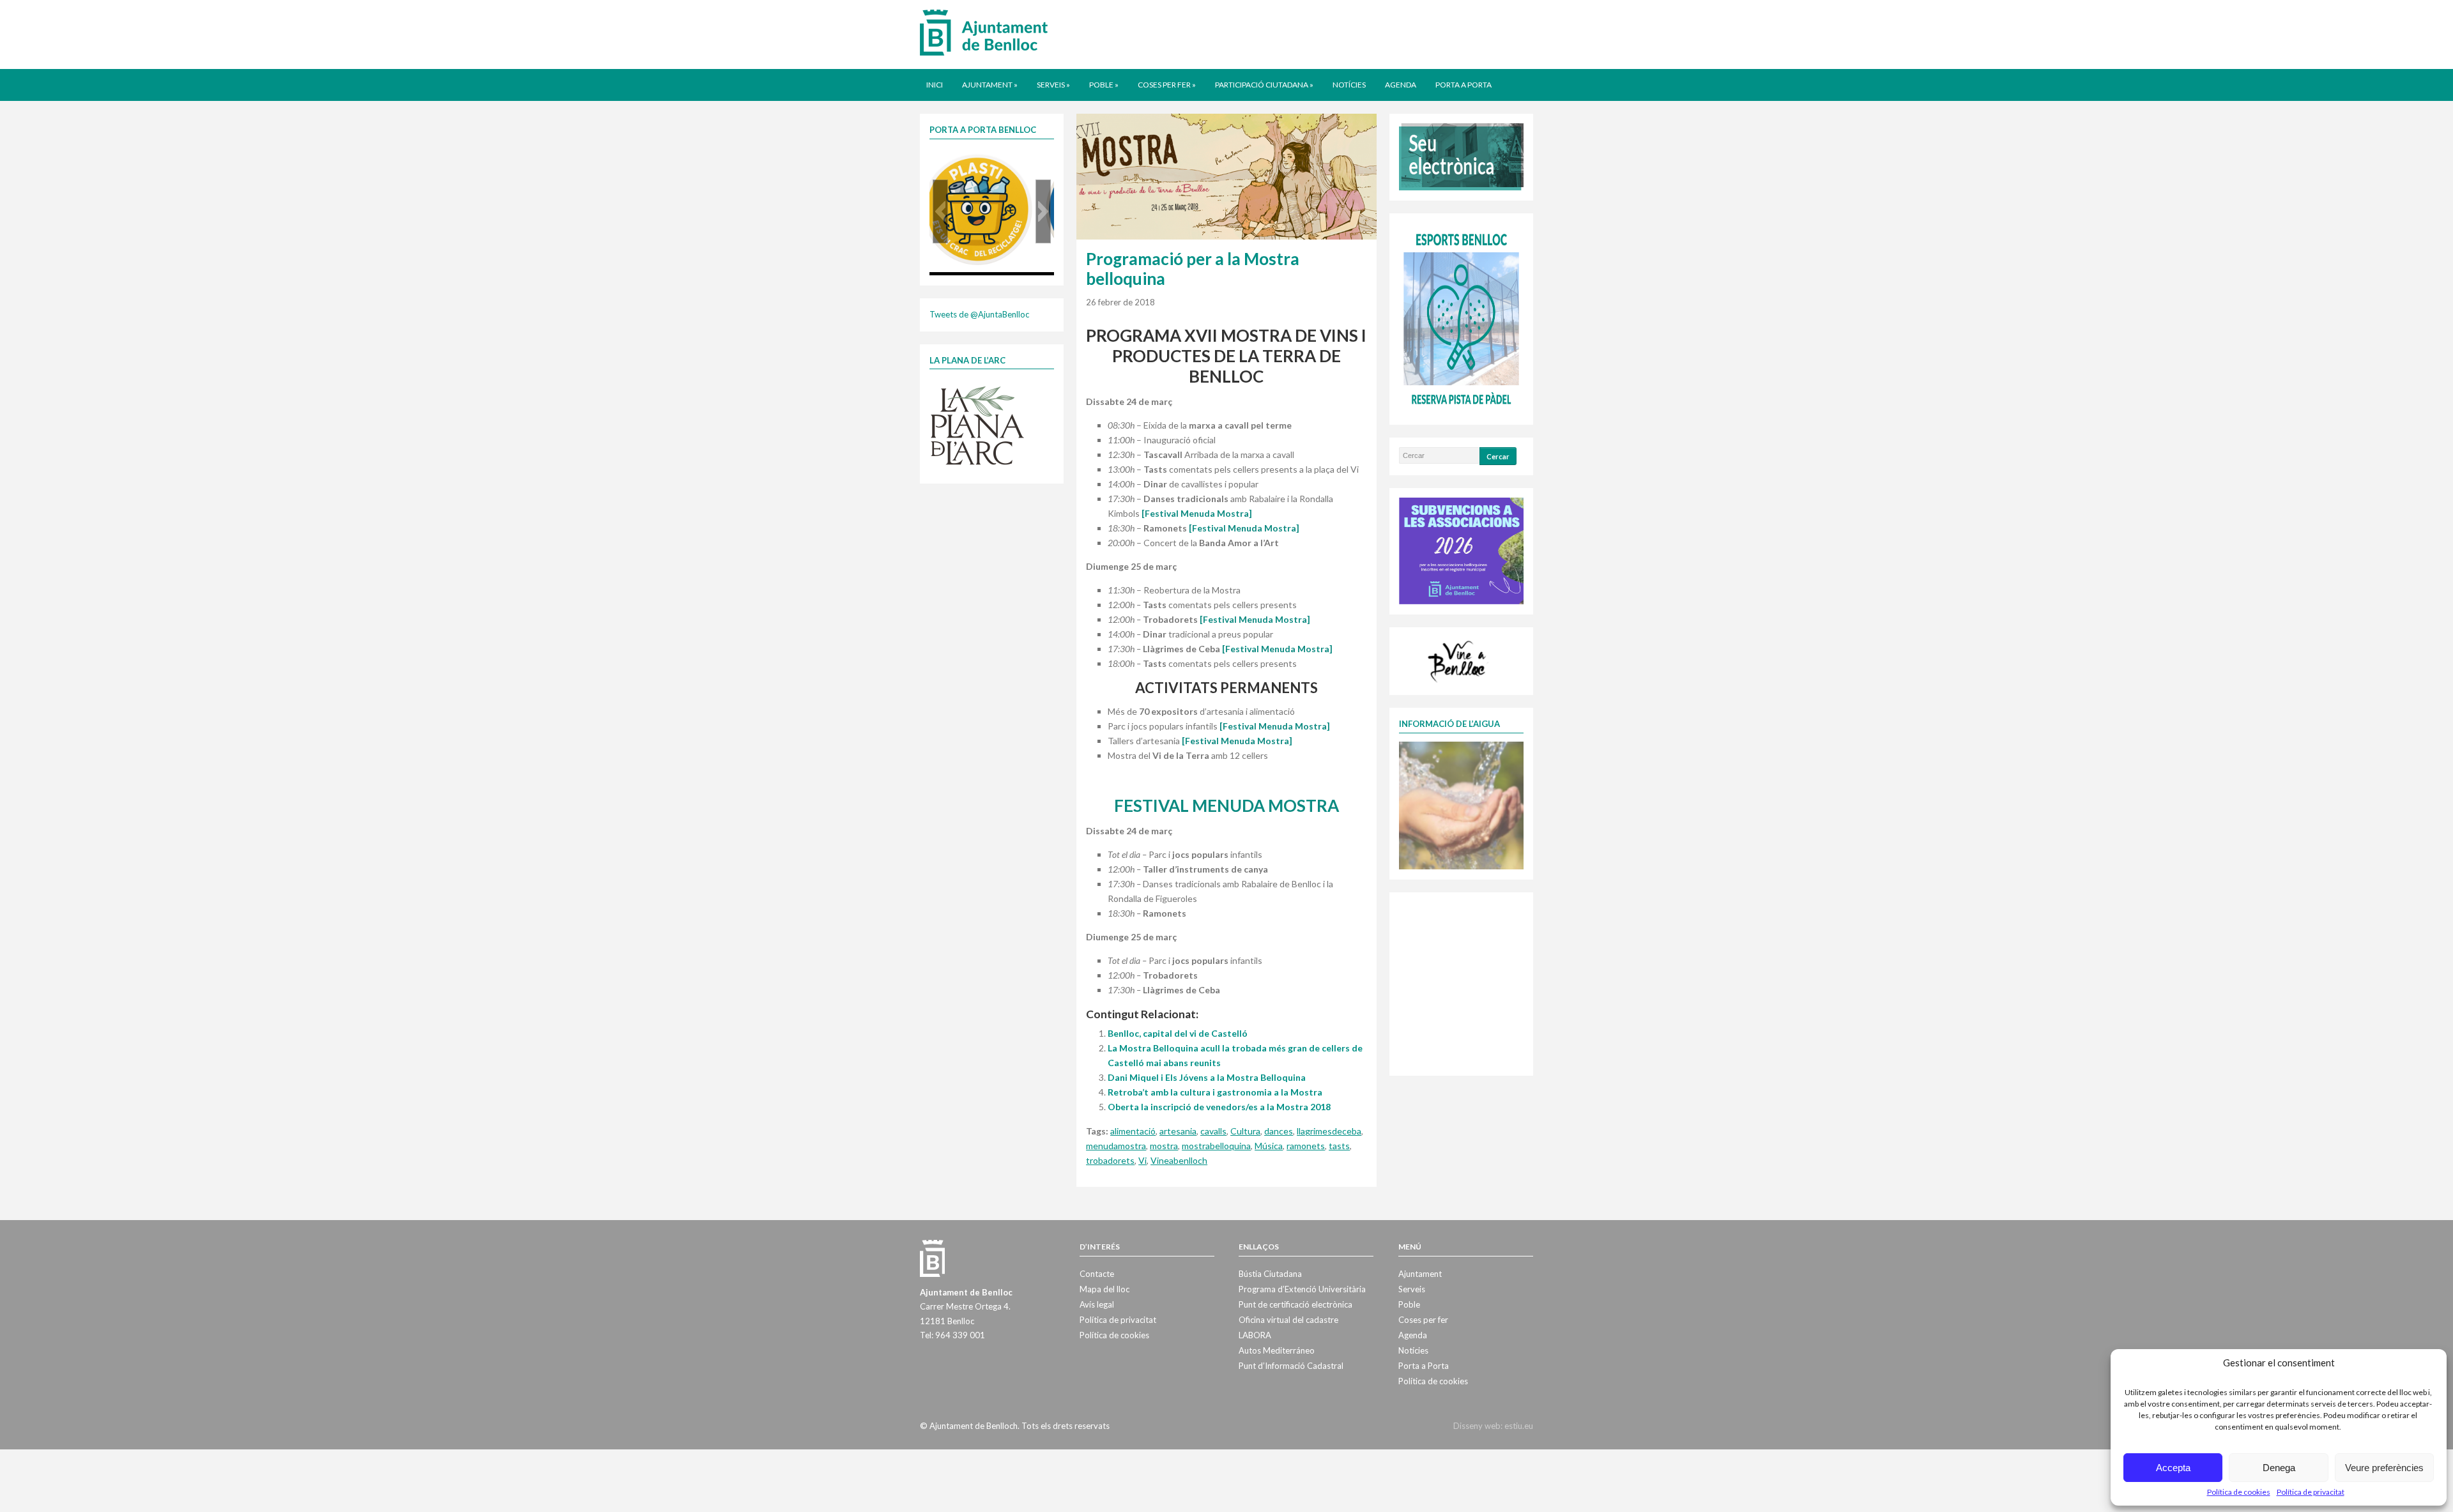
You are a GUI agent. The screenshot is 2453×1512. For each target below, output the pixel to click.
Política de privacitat (2311, 1492)
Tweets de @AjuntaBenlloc (979, 314)
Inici (935, 85)
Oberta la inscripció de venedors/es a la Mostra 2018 (1219, 1107)
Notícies (1349, 85)
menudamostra (1116, 1146)
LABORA (1255, 1335)
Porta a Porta (1463, 85)
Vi (1142, 1160)
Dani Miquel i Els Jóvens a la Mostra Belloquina (1207, 1077)
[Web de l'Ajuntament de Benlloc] (984, 32)
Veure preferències (2384, 1468)
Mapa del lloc (1104, 1289)
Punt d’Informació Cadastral (1291, 1366)
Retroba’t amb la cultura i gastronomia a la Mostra (1215, 1092)
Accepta (2173, 1468)
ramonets (1306, 1146)
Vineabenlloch (1179, 1160)
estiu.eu (1519, 1426)
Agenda (1401, 85)
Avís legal (1097, 1304)
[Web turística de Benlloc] (1459, 660)
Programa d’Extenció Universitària (1302, 1289)
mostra (1164, 1146)
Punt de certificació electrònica (1295, 1304)
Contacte (1097, 1274)
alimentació (1133, 1131)
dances (1279, 1131)
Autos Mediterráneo (1277, 1350)
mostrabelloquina (1216, 1146)
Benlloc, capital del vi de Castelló (1178, 1033)
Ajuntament (990, 85)
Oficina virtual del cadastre (1288, 1320)
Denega (2279, 1468)
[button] (940, 211)
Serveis (1053, 85)
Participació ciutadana (1264, 85)
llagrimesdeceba (1329, 1131)
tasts (1339, 1146)
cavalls (1213, 1131)
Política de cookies (2239, 1492)
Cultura (1245, 1131)
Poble (1104, 85)
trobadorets (1110, 1160)
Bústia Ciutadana (1270, 1274)
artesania (1178, 1131)
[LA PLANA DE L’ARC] (977, 425)
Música (1269, 1146)
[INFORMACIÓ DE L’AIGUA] (1461, 804)
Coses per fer (1167, 85)
